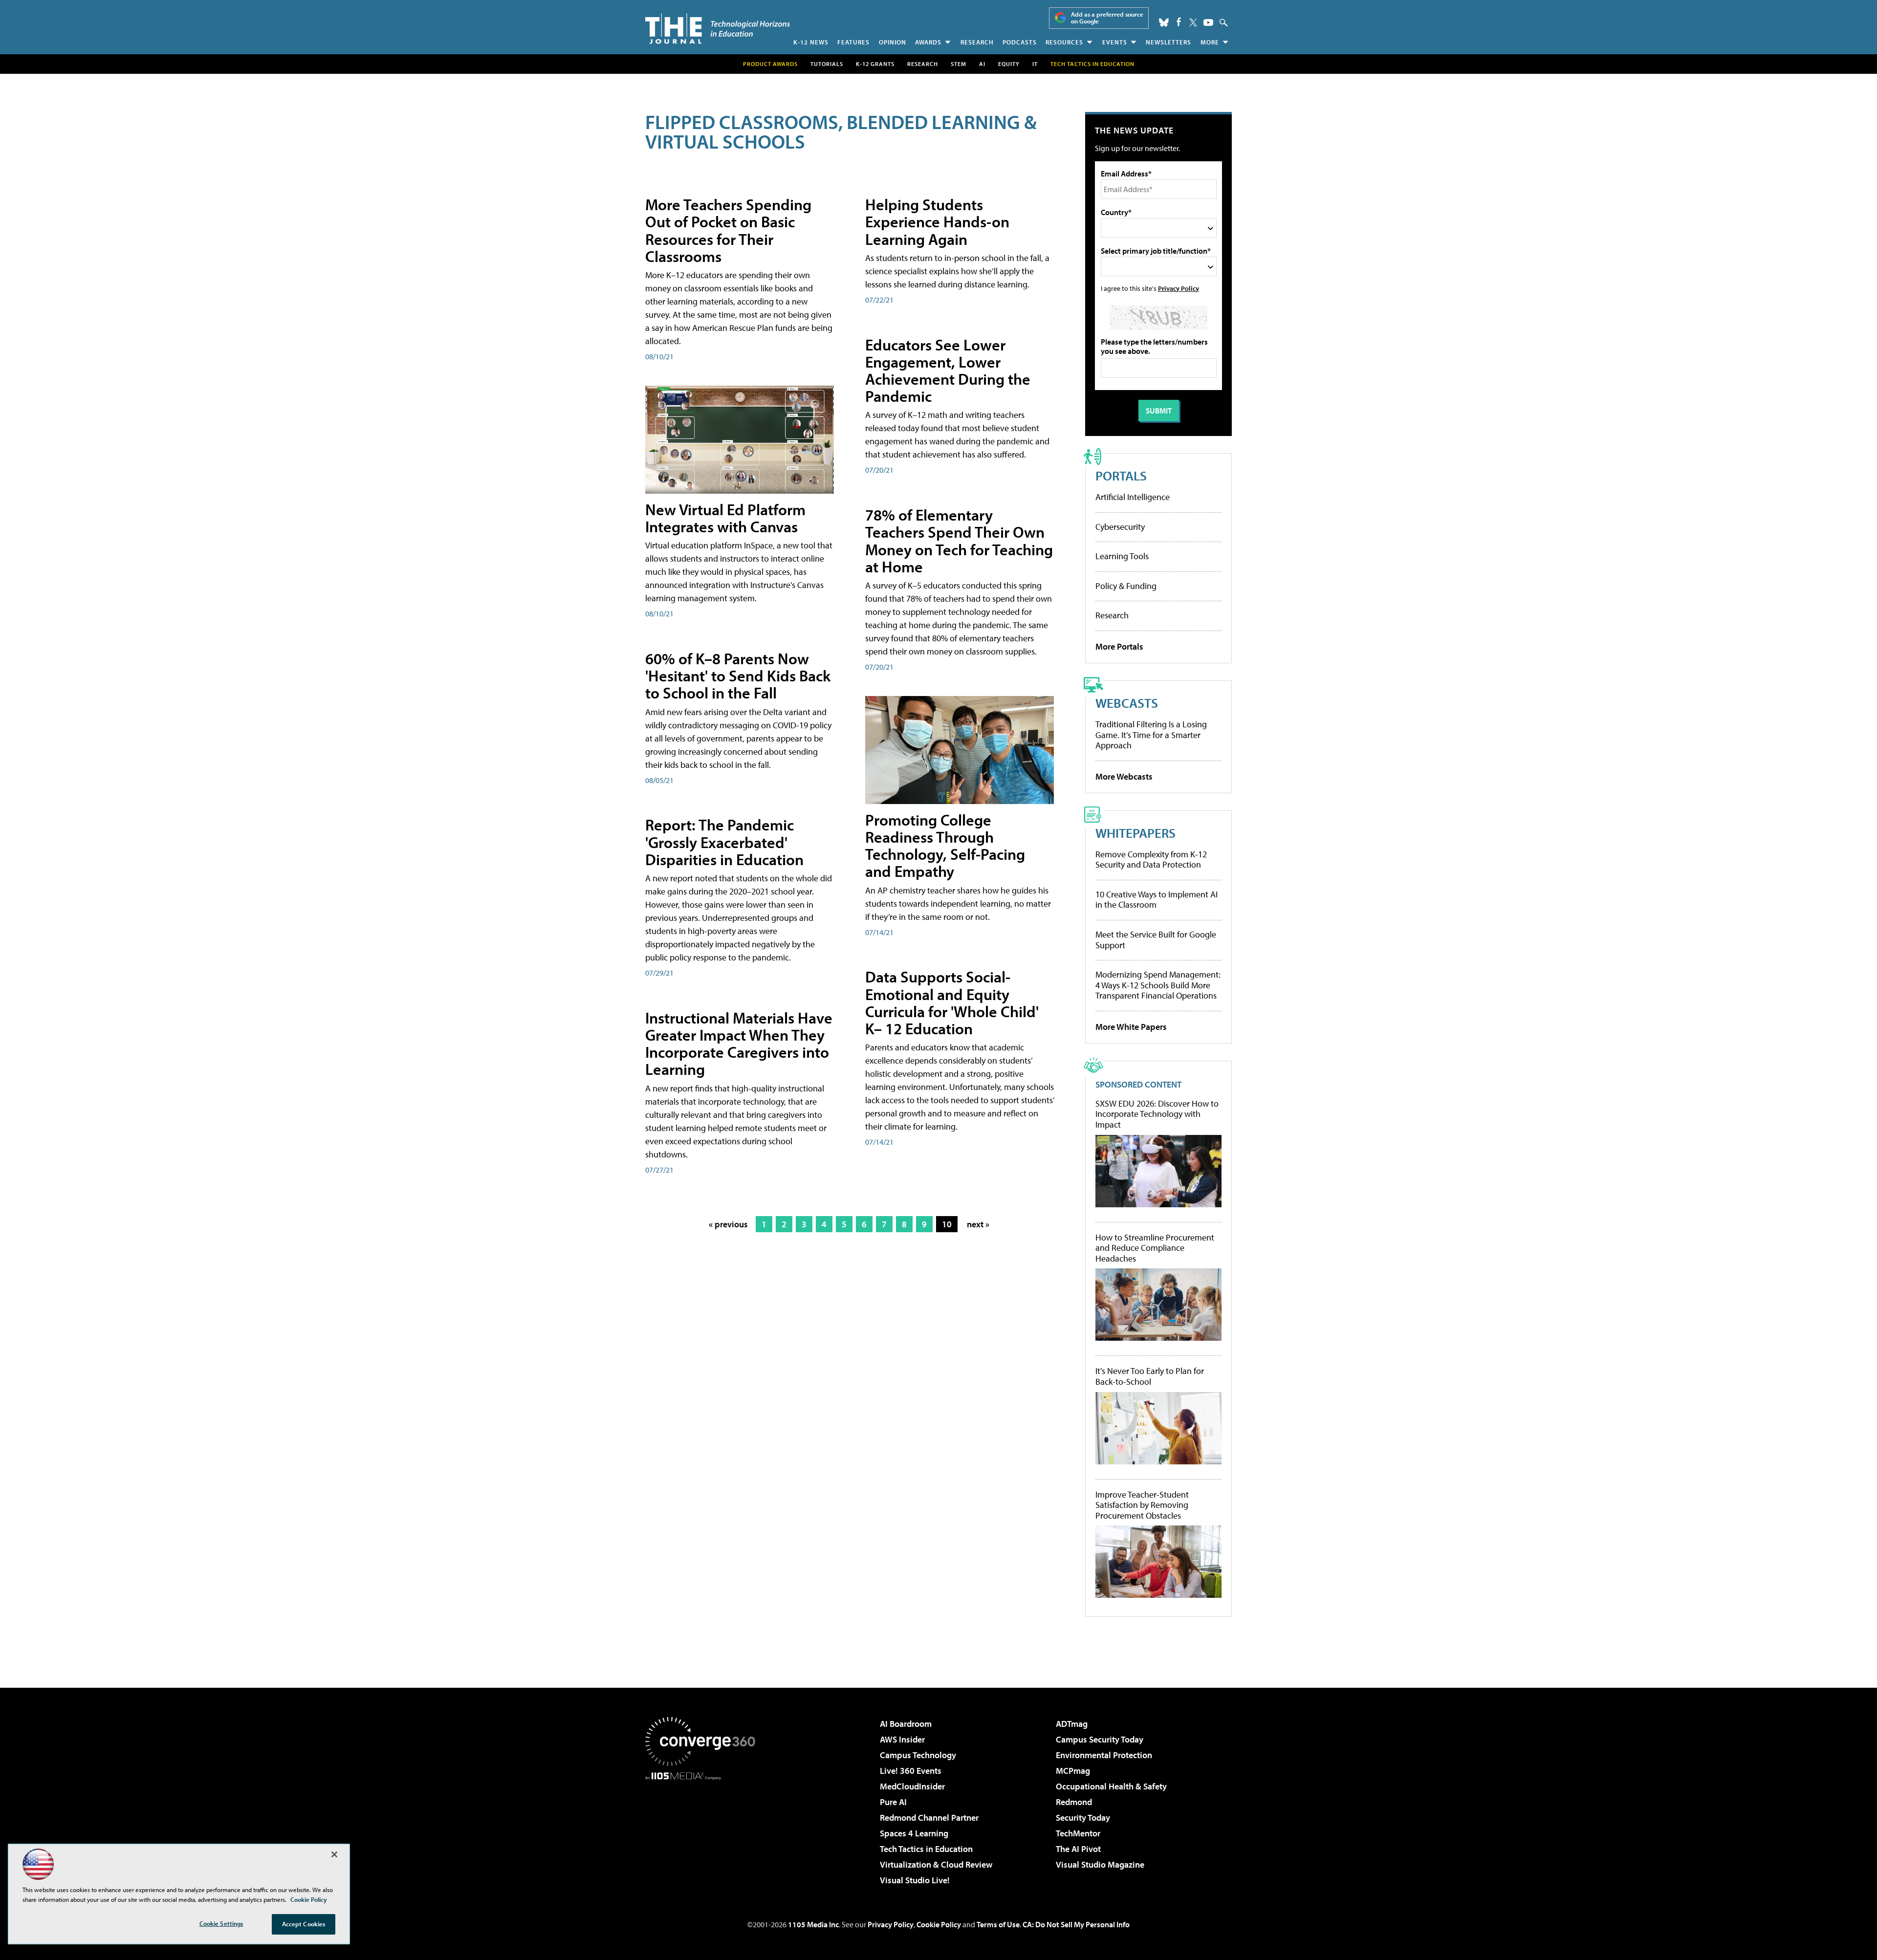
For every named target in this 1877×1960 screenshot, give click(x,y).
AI (982, 64)
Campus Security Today (1100, 1739)
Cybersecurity (1120, 527)
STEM (959, 64)
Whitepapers (1135, 833)
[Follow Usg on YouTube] (1208, 22)
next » (978, 1224)
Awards (928, 42)
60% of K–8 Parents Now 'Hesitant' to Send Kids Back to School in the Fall (738, 675)
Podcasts (1020, 42)
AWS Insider (902, 1739)
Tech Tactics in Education (926, 1849)
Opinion (893, 42)
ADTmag (1072, 1724)
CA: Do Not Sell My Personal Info (1076, 1924)
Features (853, 42)
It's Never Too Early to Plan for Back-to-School (1150, 1376)
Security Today (1083, 1818)
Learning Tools (1122, 556)
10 (947, 1224)
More (1210, 42)
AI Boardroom (906, 1724)
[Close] (334, 1854)
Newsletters (1168, 42)
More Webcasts (1124, 776)
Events (1115, 42)
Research (977, 42)
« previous (728, 1224)
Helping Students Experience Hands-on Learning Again (937, 221)
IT (1035, 64)
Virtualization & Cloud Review (936, 1864)
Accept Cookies (304, 1924)
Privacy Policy (1179, 288)
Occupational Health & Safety (1111, 1786)
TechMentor (1078, 1833)
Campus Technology (918, 1755)
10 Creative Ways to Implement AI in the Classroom (1157, 900)
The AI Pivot (1078, 1849)
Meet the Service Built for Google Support (1156, 940)
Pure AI (893, 1802)
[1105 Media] (704, 1830)
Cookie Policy (939, 1924)
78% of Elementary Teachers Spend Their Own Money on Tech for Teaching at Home (959, 541)
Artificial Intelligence (1133, 497)
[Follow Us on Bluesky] (1164, 22)
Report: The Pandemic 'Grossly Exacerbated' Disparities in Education (724, 842)
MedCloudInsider (912, 1786)
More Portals (1119, 646)
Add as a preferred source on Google (1107, 18)
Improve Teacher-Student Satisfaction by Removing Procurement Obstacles (1142, 1505)
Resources (1064, 42)
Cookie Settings (221, 1923)
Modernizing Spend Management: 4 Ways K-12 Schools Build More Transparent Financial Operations (1158, 985)
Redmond (1074, 1802)
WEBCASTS (1127, 703)
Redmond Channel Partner (929, 1818)
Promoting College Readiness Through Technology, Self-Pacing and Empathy (945, 846)
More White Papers (1131, 1027)
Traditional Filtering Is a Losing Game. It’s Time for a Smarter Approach (1151, 735)
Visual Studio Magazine (1100, 1864)
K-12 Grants (875, 64)
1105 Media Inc (813, 1924)
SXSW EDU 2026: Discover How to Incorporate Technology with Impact (1157, 1114)
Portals (1121, 475)
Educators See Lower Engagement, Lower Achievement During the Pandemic (948, 370)
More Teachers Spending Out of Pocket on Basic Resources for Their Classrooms (728, 230)
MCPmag (1073, 1771)
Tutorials (827, 64)
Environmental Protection (1104, 1755)
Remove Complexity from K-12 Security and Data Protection (1151, 860)
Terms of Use (998, 1924)
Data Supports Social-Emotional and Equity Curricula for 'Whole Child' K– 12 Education (952, 1002)
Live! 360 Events (911, 1771)
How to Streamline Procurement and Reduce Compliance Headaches (1155, 1248)
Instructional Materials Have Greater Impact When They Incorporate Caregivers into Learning (739, 1044)
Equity (1009, 64)
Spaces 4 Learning (914, 1833)
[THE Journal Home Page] (718, 29)
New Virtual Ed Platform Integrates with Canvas (725, 518)
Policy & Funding (1126, 586)
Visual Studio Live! (915, 1880)
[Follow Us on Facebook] (1179, 22)
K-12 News (811, 42)
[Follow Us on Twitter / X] (1193, 22)
